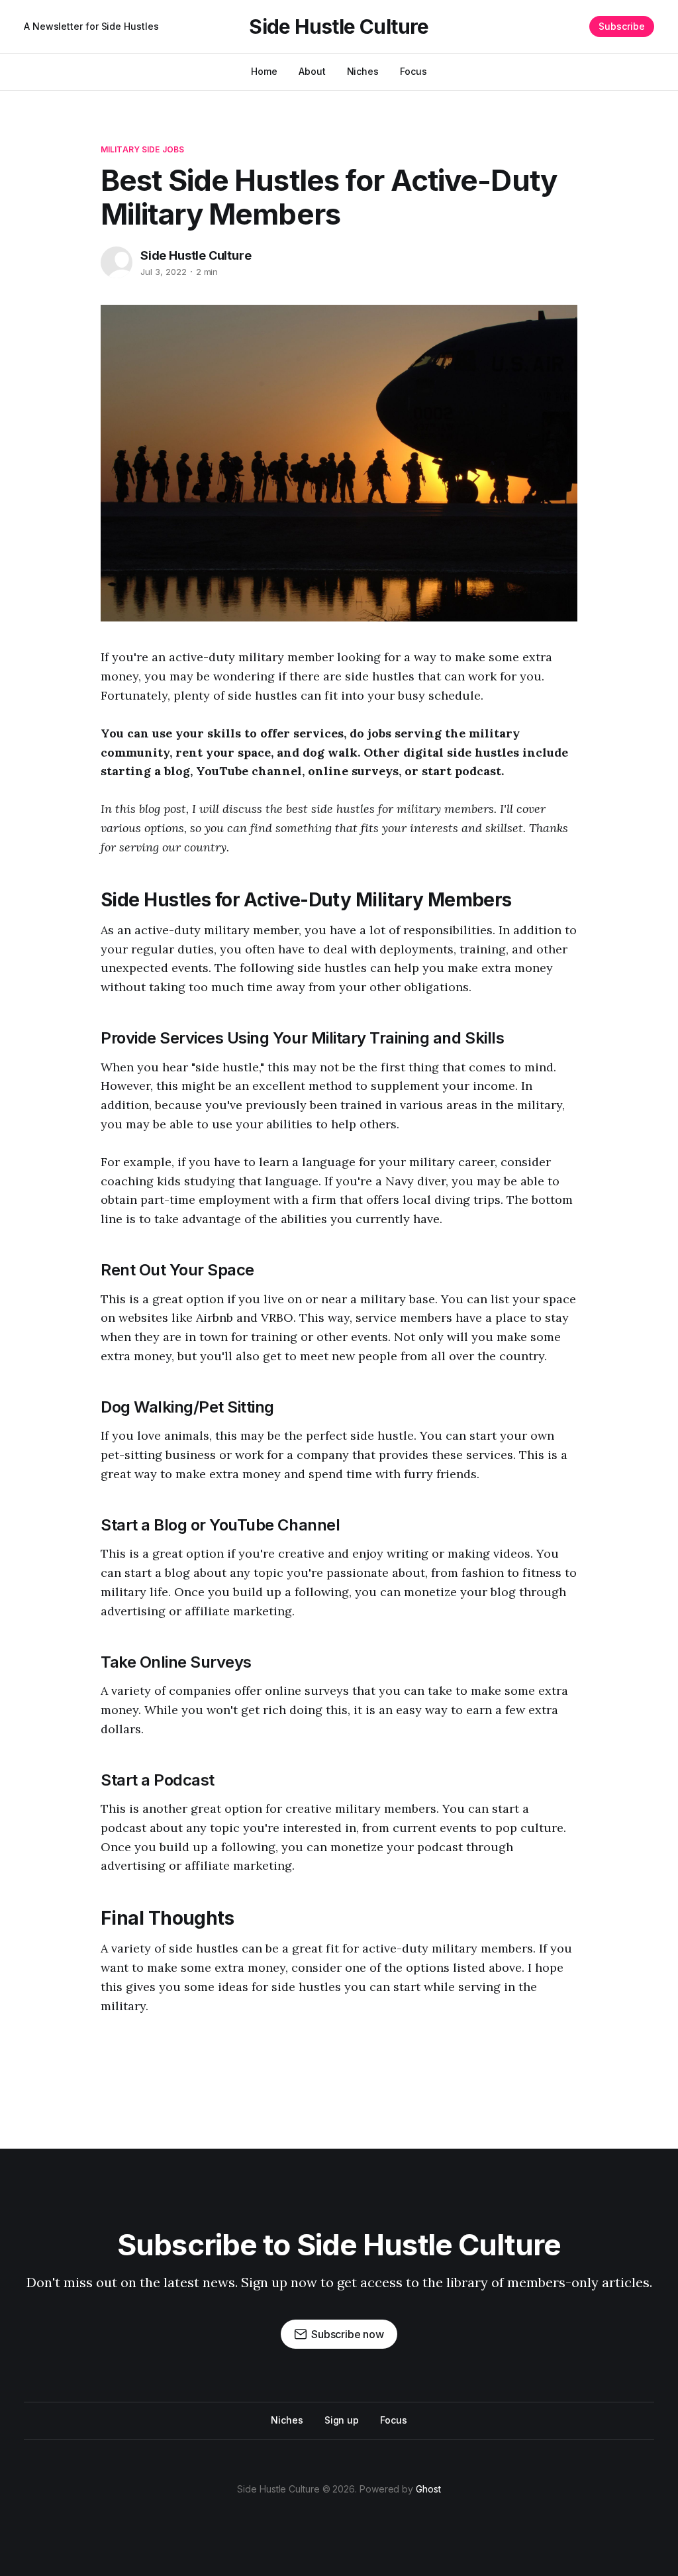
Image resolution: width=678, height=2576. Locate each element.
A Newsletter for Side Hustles (91, 26)
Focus (413, 71)
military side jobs (142, 149)
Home (264, 71)
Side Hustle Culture (339, 27)
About (312, 71)
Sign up (342, 2420)
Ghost (428, 2489)
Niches (363, 71)
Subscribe (622, 26)
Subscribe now (348, 2334)
